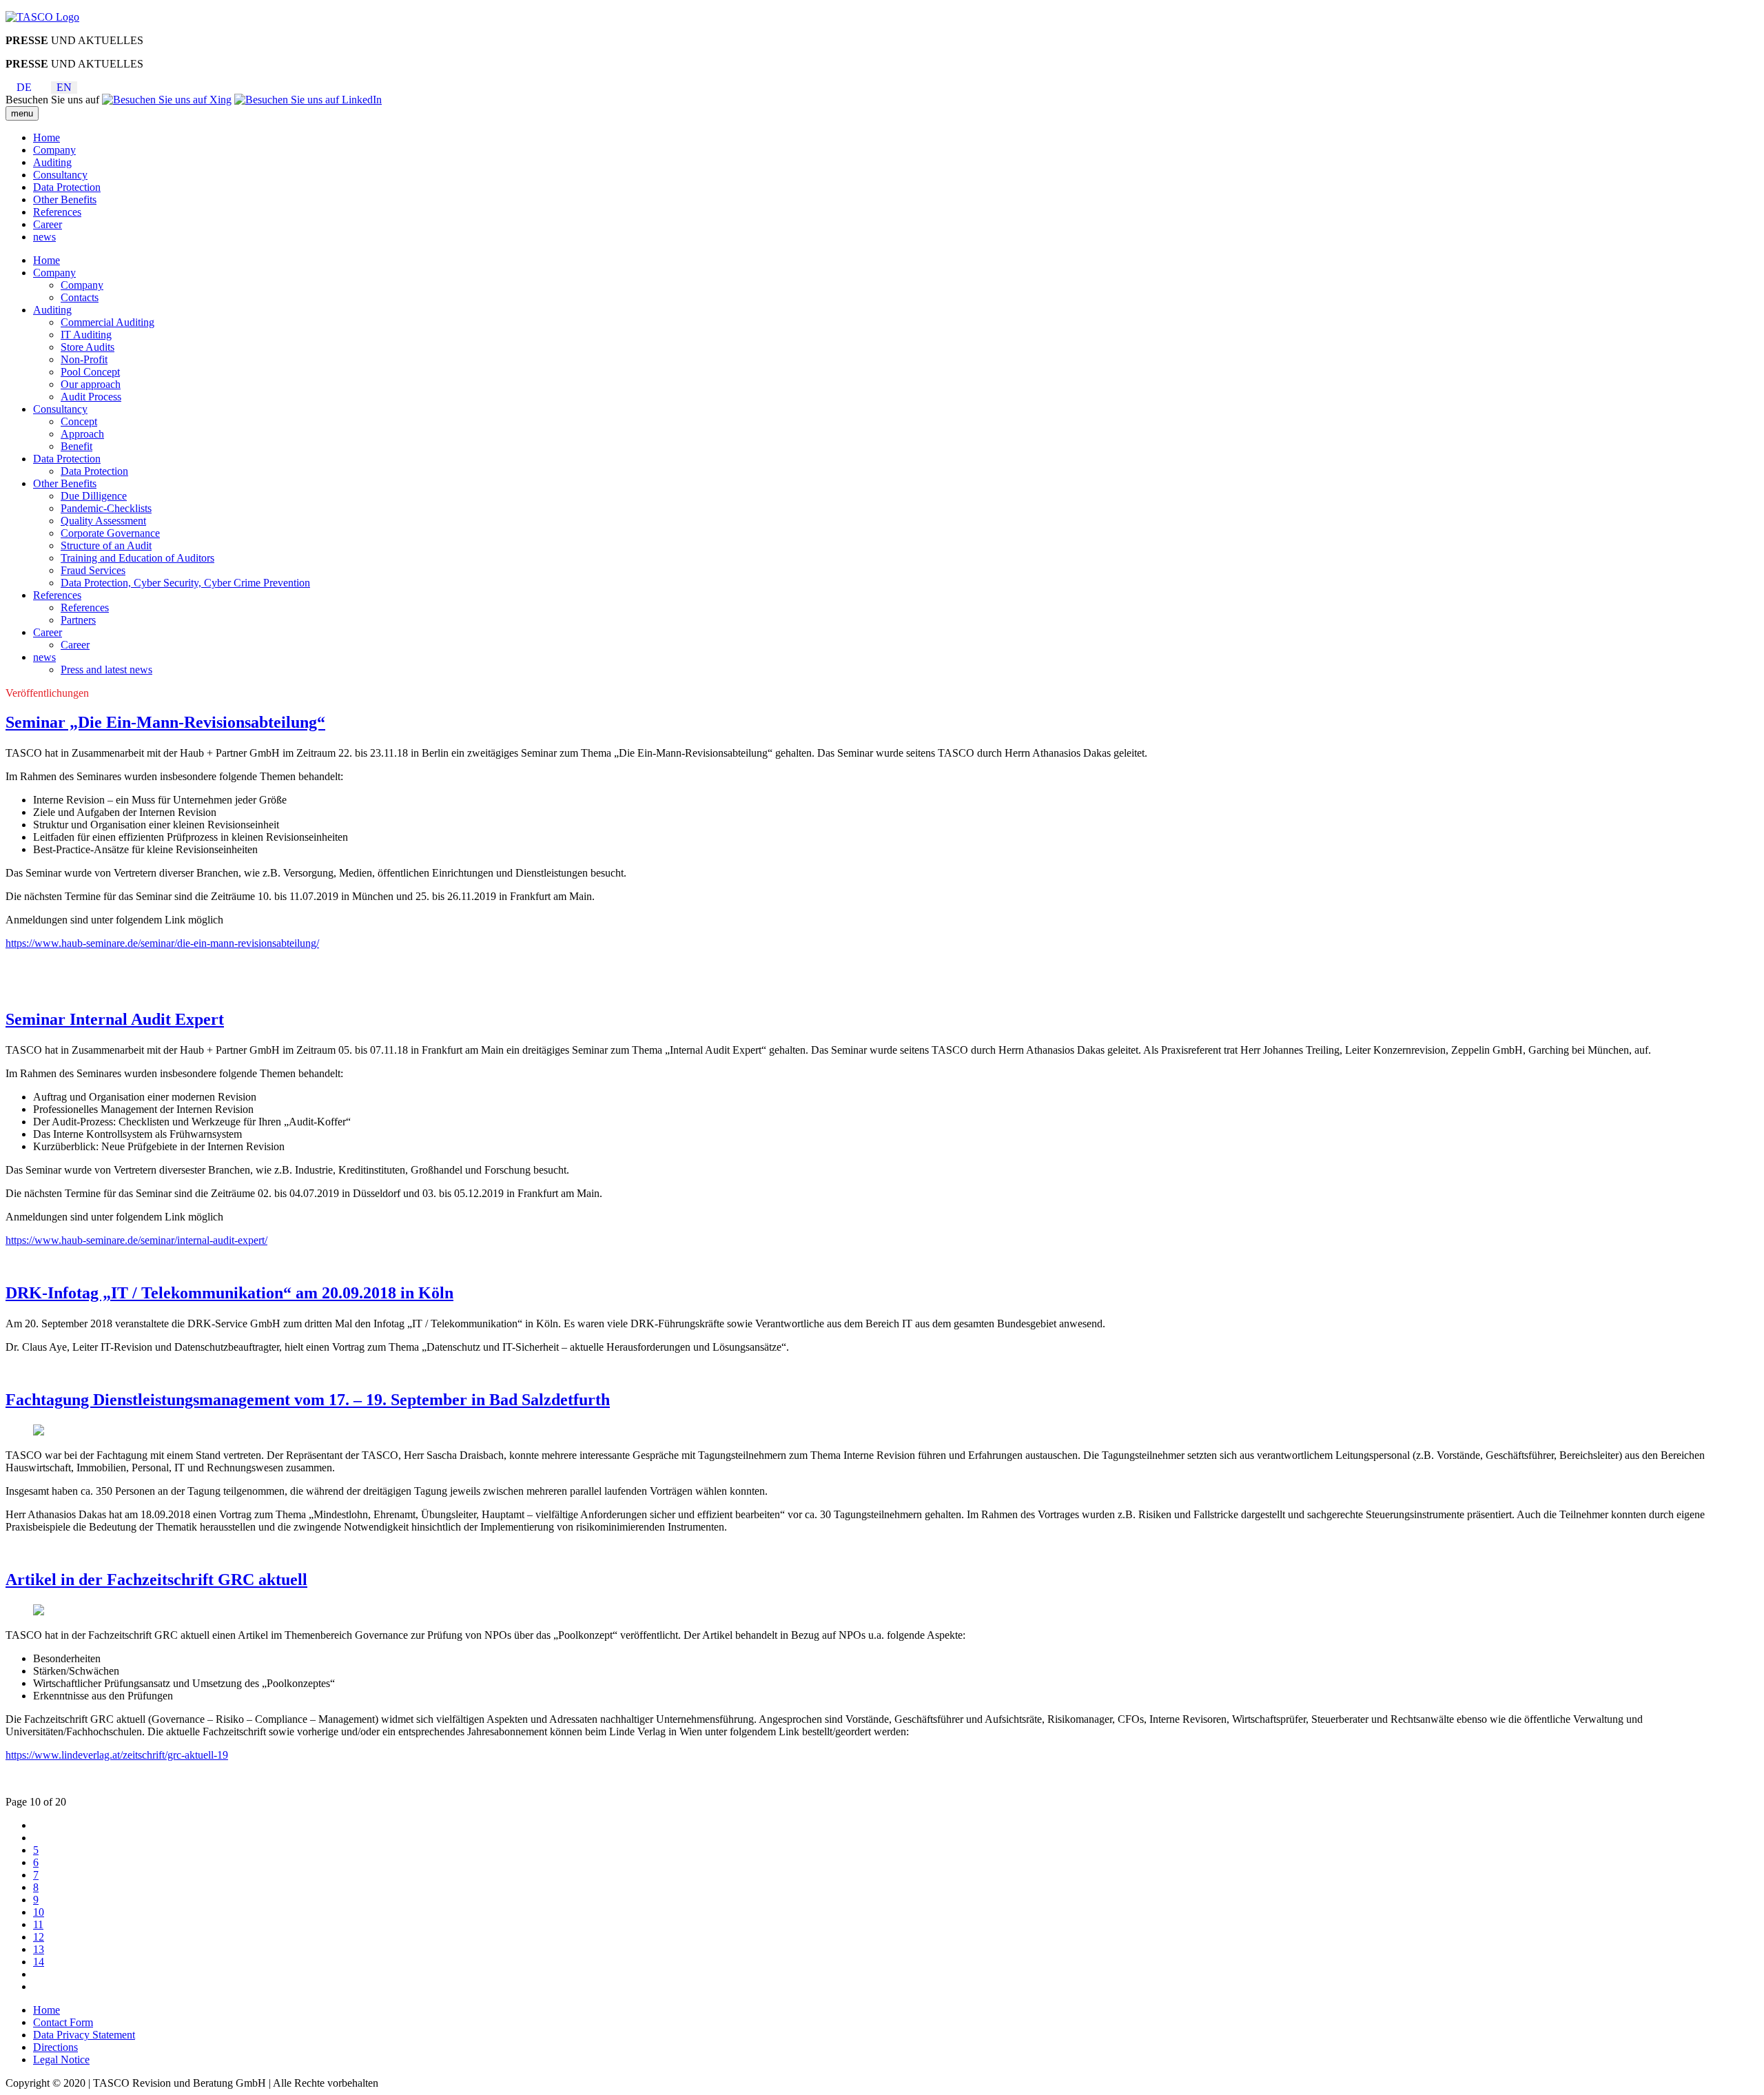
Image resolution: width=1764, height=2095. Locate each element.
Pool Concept (90, 372)
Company (54, 150)
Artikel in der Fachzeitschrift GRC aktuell (156, 1580)
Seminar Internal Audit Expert (115, 1019)
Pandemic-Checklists (106, 508)
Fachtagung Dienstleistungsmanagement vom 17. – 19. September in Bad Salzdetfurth (308, 1400)
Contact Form (63, 2022)
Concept (79, 421)
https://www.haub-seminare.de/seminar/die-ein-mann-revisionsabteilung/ (162, 943)
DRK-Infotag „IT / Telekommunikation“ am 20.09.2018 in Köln (229, 1293)
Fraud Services (93, 570)
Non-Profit (84, 359)
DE (24, 87)
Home (47, 137)
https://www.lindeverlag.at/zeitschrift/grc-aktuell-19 (117, 1755)
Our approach (91, 384)
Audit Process (91, 397)
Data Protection (67, 187)
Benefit (76, 446)
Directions (55, 2047)
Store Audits (88, 347)
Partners (78, 620)
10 (39, 1912)
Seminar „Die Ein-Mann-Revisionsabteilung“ (165, 722)
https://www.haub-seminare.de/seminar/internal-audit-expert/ (136, 1240)
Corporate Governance (110, 533)
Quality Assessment (103, 521)
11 (38, 1924)
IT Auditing (86, 335)
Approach (82, 434)
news (44, 237)
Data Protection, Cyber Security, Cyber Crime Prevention (185, 583)
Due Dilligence (94, 496)
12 (39, 1937)
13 (39, 1949)
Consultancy (60, 175)
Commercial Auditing (107, 322)
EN (64, 87)
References (57, 212)
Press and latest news (106, 670)
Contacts (80, 297)
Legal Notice (61, 2060)
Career (48, 224)
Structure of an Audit (106, 545)
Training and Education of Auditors (137, 558)
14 (39, 1962)
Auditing (52, 162)
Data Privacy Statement (84, 2035)
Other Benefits (65, 200)
